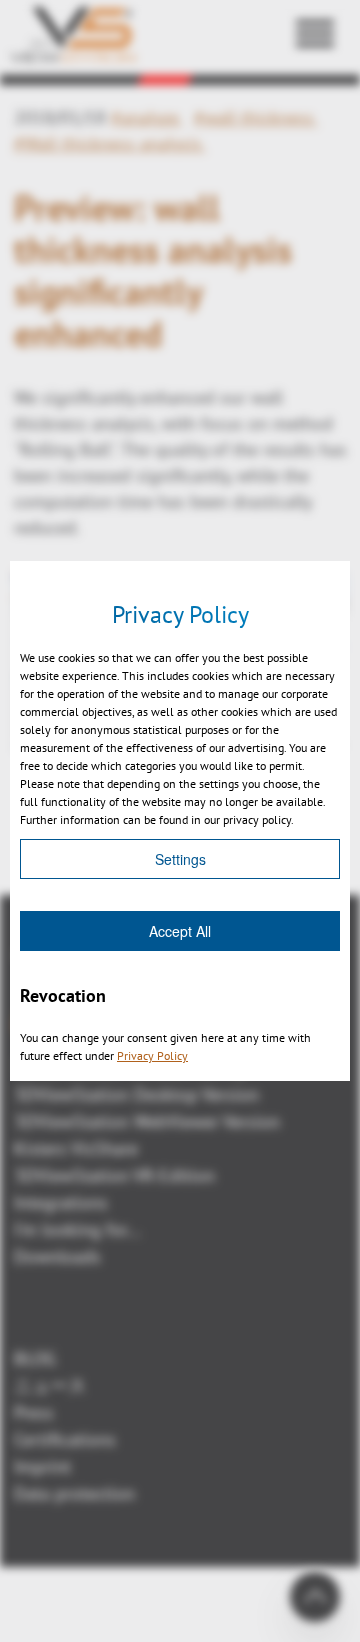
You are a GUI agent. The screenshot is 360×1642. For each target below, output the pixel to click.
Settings (180, 859)
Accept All (180, 931)
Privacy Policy (152, 1055)
